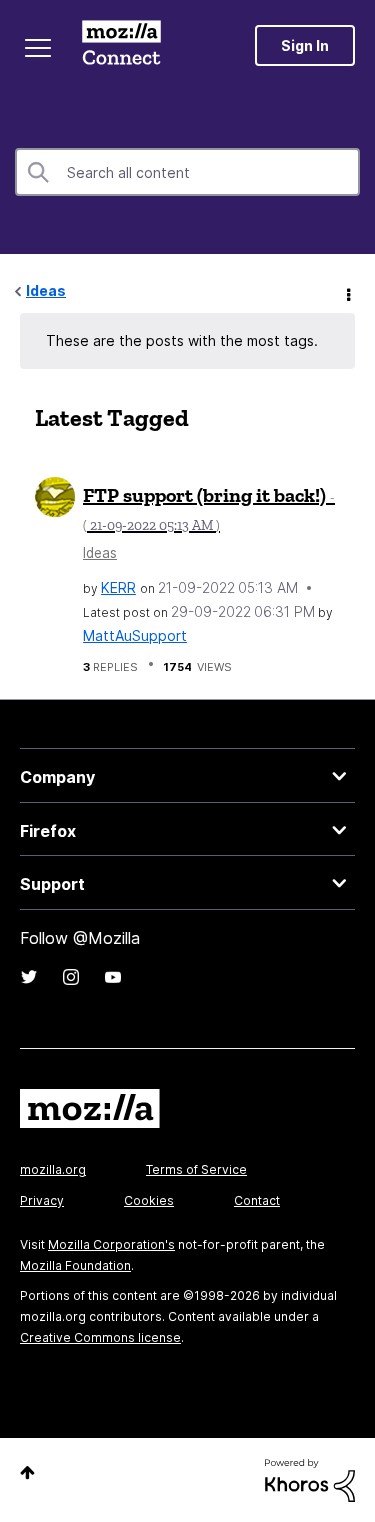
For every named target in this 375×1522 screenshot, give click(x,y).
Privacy (42, 1200)
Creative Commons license (100, 1337)
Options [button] (347, 292)
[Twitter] (29, 977)
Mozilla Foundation (75, 1265)
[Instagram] (71, 977)
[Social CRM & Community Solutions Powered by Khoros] (310, 1478)
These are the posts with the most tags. (182, 340)
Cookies (149, 1200)
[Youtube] (113, 977)
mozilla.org (53, 1169)
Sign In (305, 45)
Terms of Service (196, 1169)
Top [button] (27, 1472)
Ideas (46, 290)
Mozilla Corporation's (111, 1244)
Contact (257, 1200)
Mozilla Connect (121, 45)
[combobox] (187, 172)
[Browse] (38, 48)
